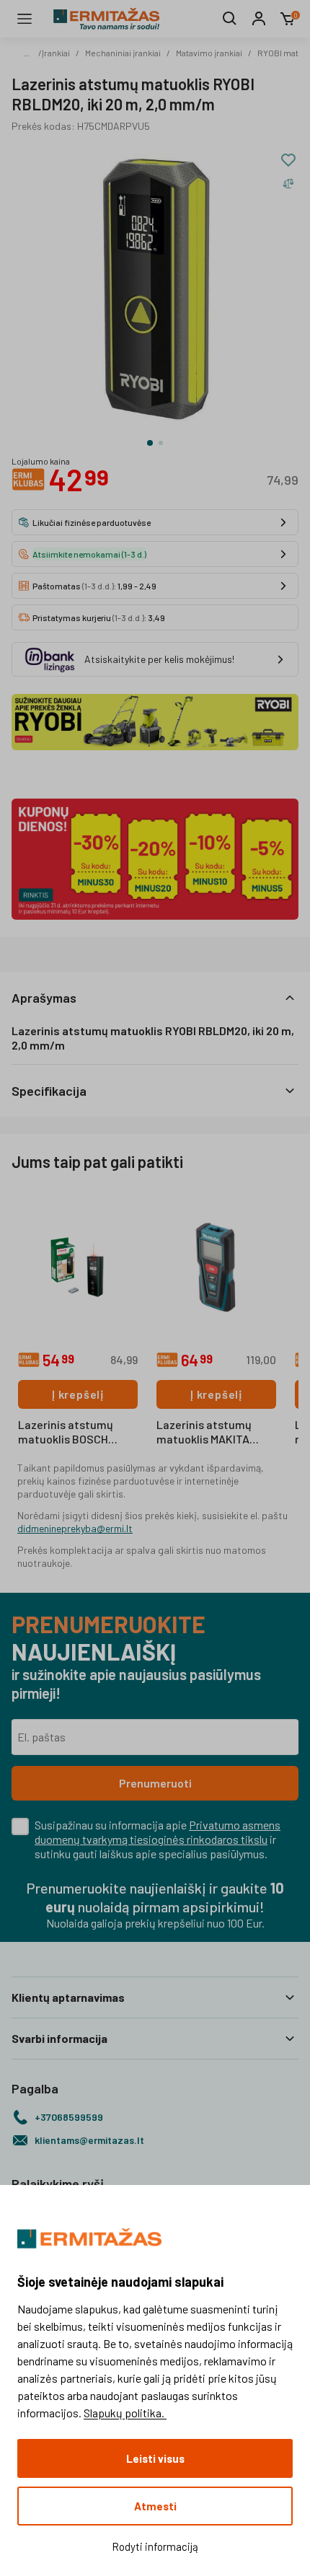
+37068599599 (69, 2117)
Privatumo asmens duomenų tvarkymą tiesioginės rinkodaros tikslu (158, 1832)
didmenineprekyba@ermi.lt (75, 1528)
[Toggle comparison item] (288, 183)
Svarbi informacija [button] (59, 2038)
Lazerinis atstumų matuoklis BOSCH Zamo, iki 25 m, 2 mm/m (66, 1433)
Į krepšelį (78, 1394)
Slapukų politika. (125, 2413)
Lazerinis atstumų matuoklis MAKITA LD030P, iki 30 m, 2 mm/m (204, 1433)
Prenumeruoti (155, 1783)
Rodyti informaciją (155, 2546)
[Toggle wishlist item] (288, 160)
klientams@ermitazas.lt (89, 2140)
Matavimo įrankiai (209, 53)
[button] (155, 998)
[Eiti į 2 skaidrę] (161, 443)
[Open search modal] (230, 19)
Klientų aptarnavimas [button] (68, 1997)
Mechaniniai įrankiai (123, 53)
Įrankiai (56, 53)
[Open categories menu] (25, 19)
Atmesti (155, 2506)
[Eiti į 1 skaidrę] (150, 443)
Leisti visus (155, 2458)
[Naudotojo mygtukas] (259, 19)
